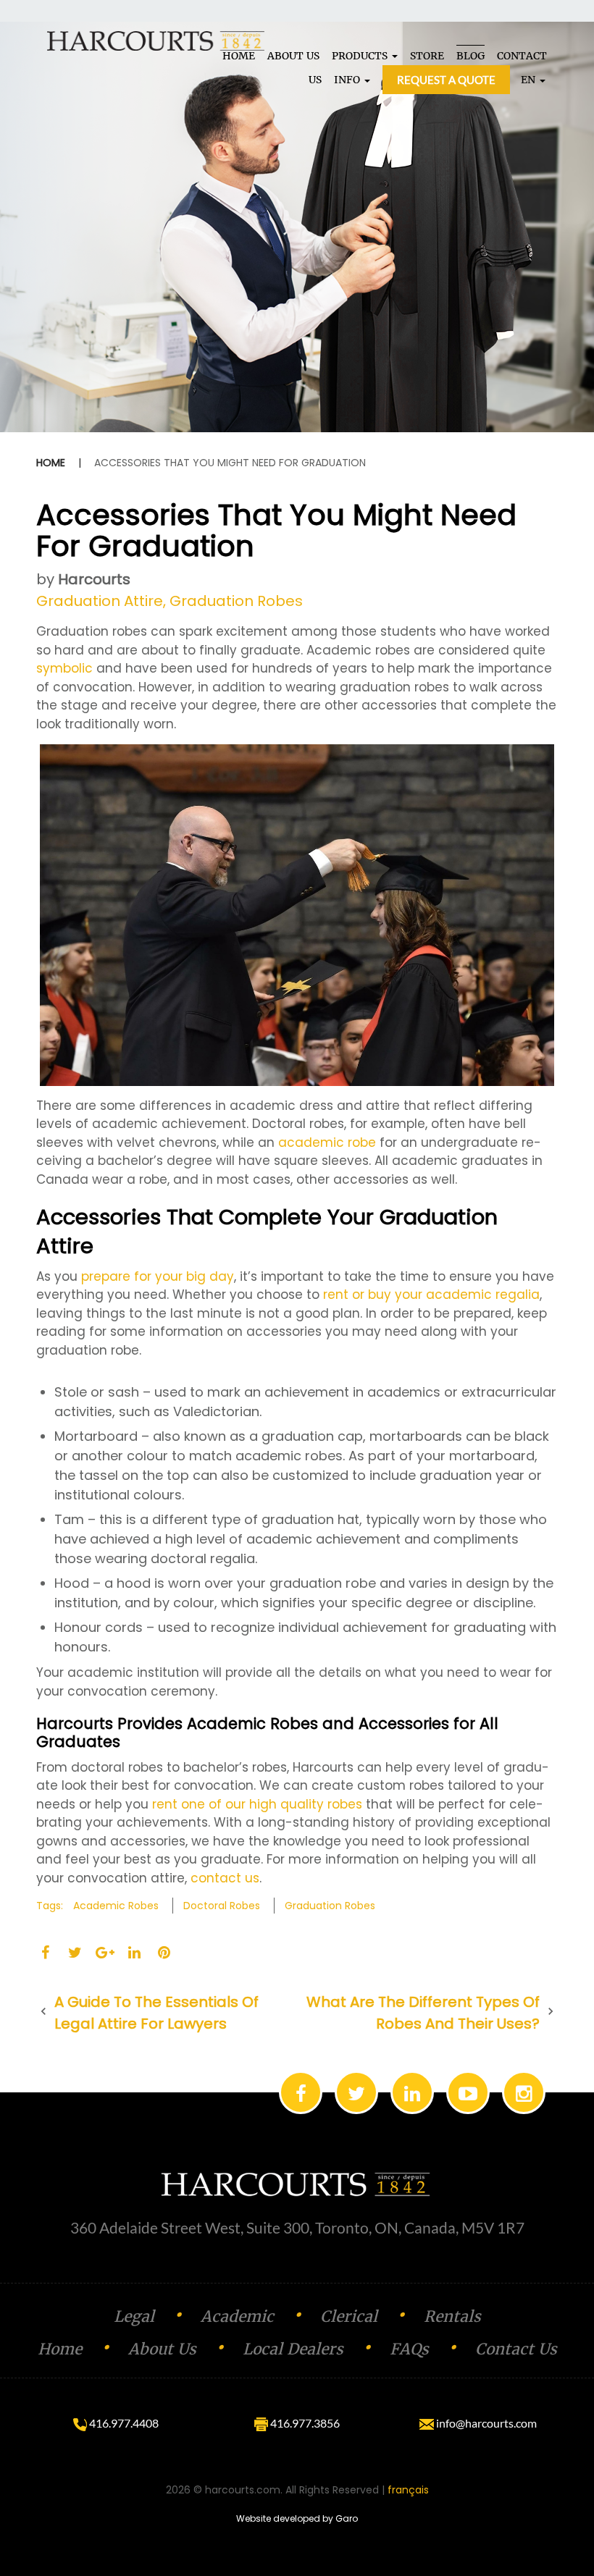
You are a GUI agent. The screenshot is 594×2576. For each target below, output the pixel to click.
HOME (239, 56)
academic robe (327, 1142)
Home (51, 463)
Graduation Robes (236, 601)
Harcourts (94, 579)
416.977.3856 (304, 2423)
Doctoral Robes (222, 1906)
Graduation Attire (100, 601)
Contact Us (516, 2349)
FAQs (409, 2349)
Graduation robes (330, 1906)
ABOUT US (293, 56)
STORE (427, 56)
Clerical (349, 2316)
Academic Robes (116, 1906)
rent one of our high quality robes (257, 1804)
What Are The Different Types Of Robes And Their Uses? (423, 2013)
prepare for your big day (158, 1276)
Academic (237, 2316)
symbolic (64, 668)
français (408, 2490)
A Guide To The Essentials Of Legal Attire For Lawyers (156, 2013)
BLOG (470, 56)
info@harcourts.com (485, 2423)
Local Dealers (293, 2349)
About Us (162, 2349)
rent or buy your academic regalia (431, 1295)
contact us (225, 1878)
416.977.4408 (123, 2423)
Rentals (452, 2316)
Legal (134, 2316)
